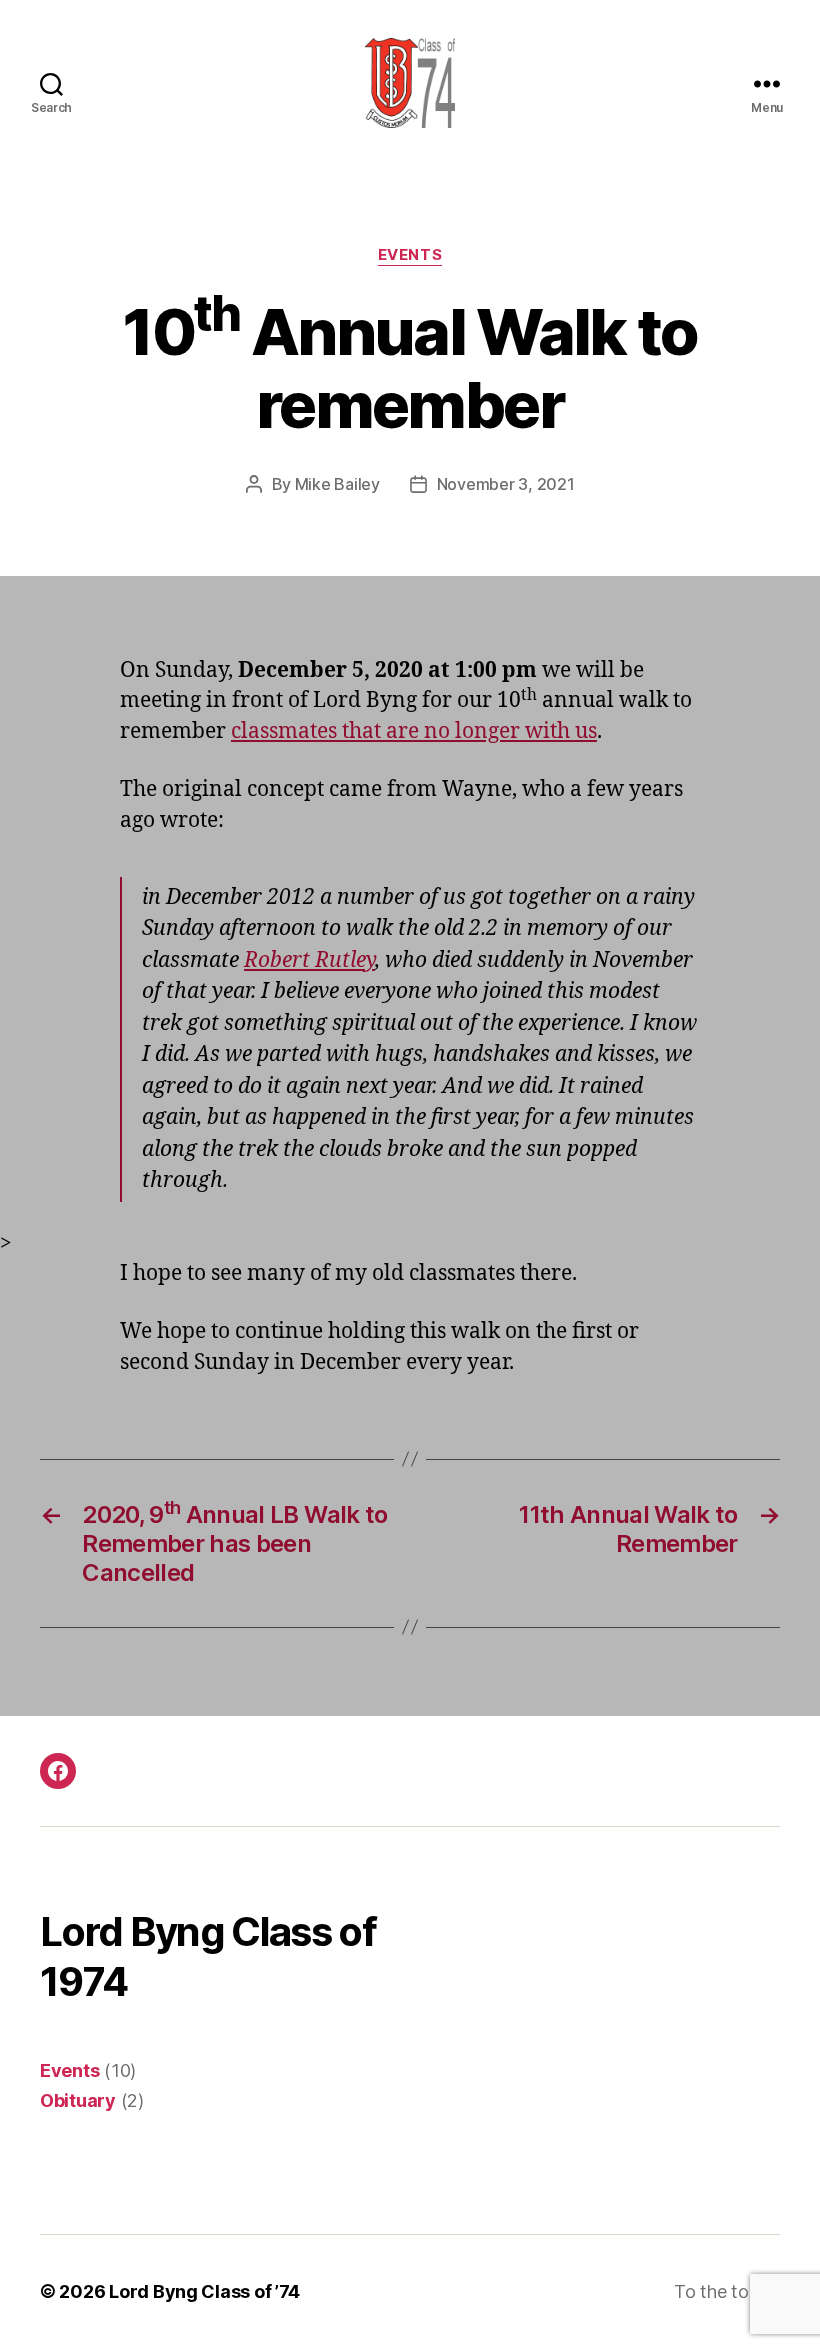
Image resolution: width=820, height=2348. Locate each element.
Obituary (78, 2100)
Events (410, 255)
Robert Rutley (309, 960)
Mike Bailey (337, 484)
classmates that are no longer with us (414, 731)
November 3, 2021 (506, 484)
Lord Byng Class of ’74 (204, 2291)
